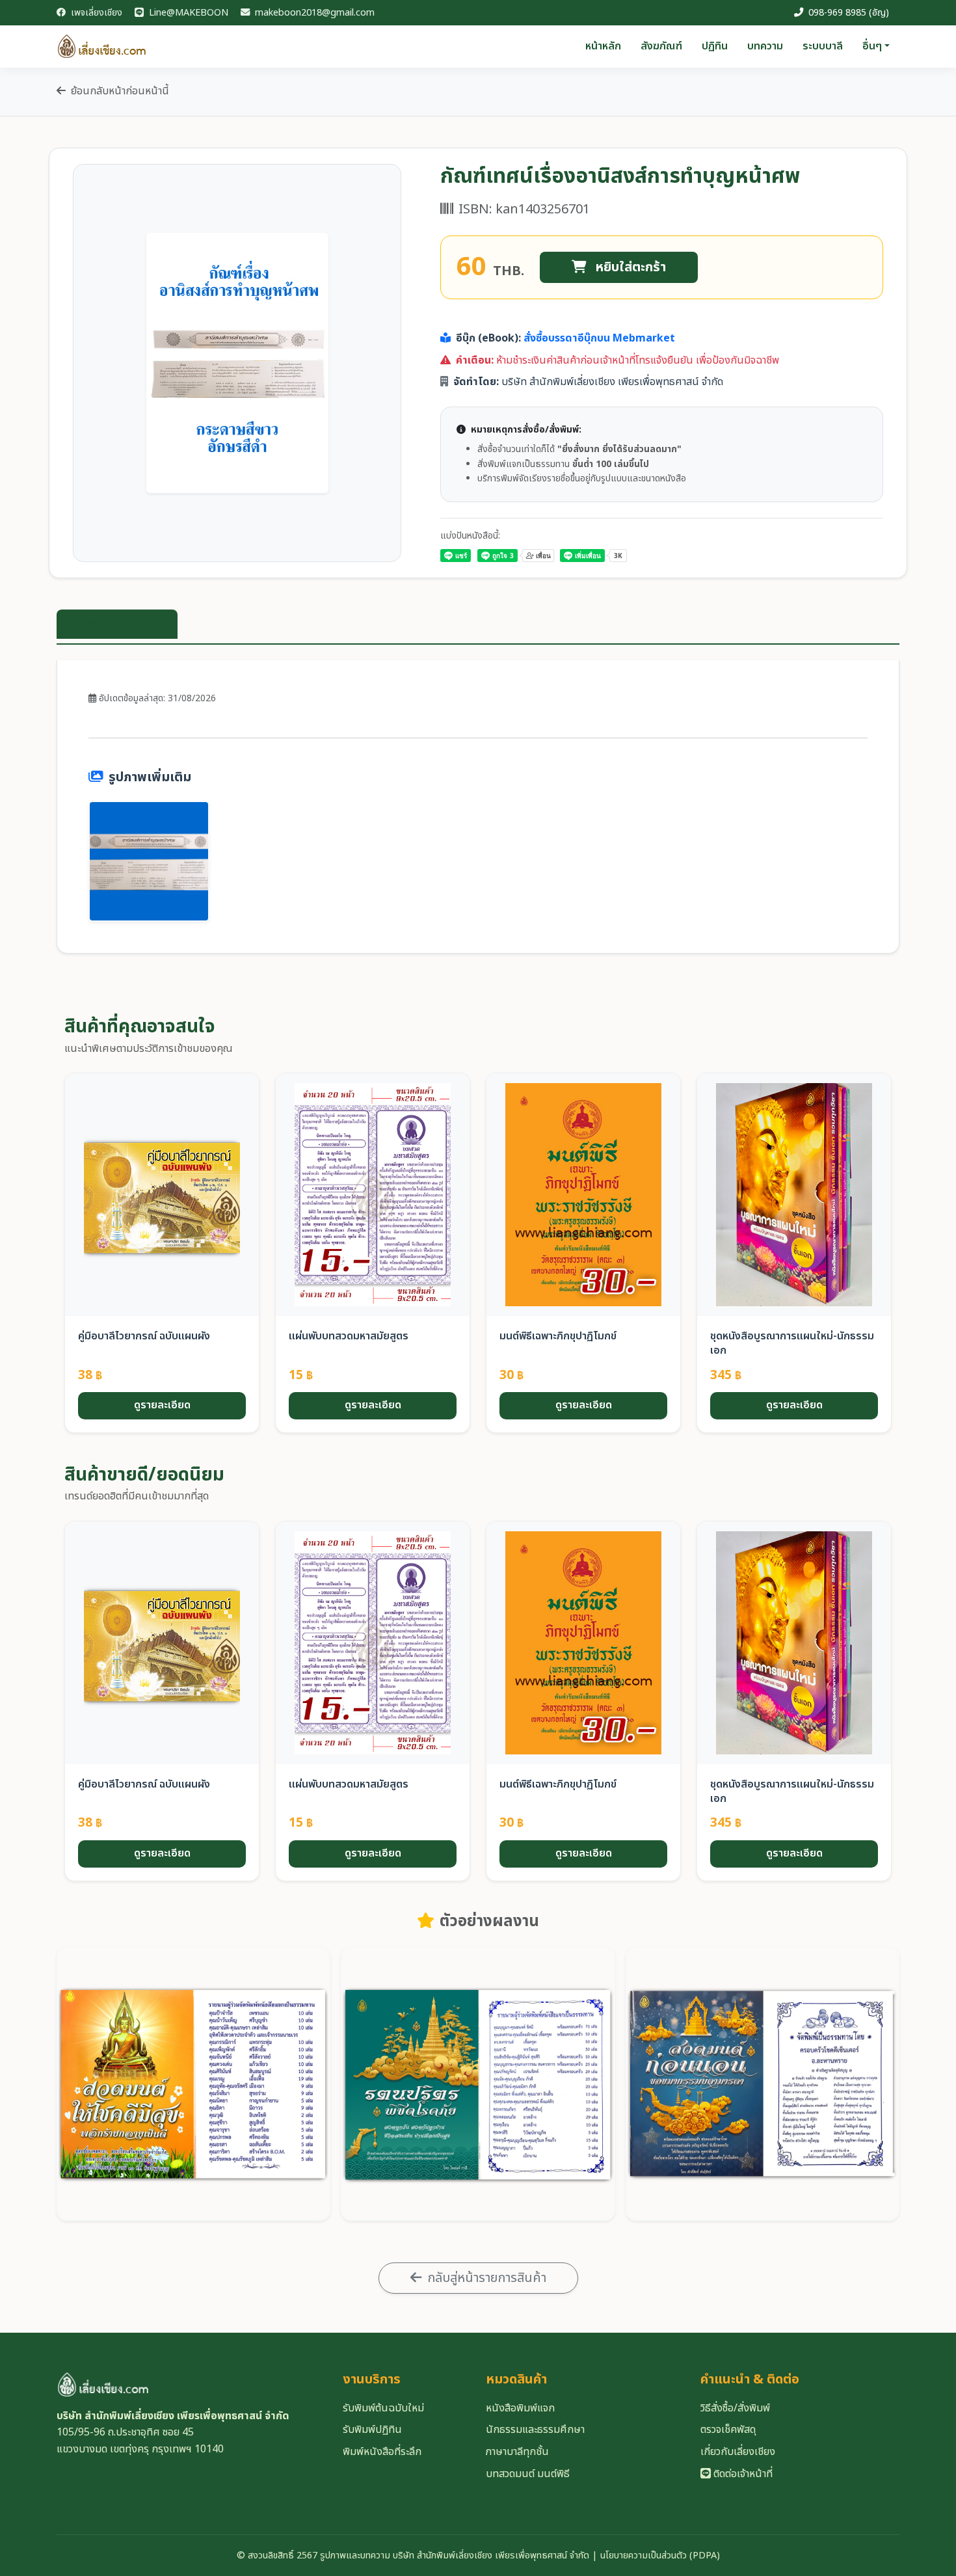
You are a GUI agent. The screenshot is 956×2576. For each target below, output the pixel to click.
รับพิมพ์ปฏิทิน (372, 2430)
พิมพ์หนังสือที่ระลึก (382, 2452)
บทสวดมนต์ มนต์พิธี (528, 2474)
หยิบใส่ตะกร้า (629, 267)
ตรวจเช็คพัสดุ (728, 2430)
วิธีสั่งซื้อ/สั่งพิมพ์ (735, 2408)
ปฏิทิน (715, 46)
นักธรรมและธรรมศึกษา (535, 2430)
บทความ (765, 46)
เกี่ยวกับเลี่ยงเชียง (738, 2452)
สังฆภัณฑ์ (661, 46)
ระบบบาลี (823, 46)
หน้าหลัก (603, 46)
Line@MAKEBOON (187, 13)
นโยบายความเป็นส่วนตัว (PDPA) (660, 2556)
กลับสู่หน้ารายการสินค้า (487, 2278)
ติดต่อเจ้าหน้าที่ (742, 2474)
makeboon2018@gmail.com (313, 13)
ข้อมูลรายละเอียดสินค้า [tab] (117, 624)
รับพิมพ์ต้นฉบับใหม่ (383, 2408)
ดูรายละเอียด (162, 1405)
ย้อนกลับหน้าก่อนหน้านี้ (120, 91)
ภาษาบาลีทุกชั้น (517, 2452)
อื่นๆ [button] (872, 46)
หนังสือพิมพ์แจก (520, 2408)
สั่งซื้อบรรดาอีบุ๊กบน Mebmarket (599, 338)
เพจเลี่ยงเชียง (95, 13)
